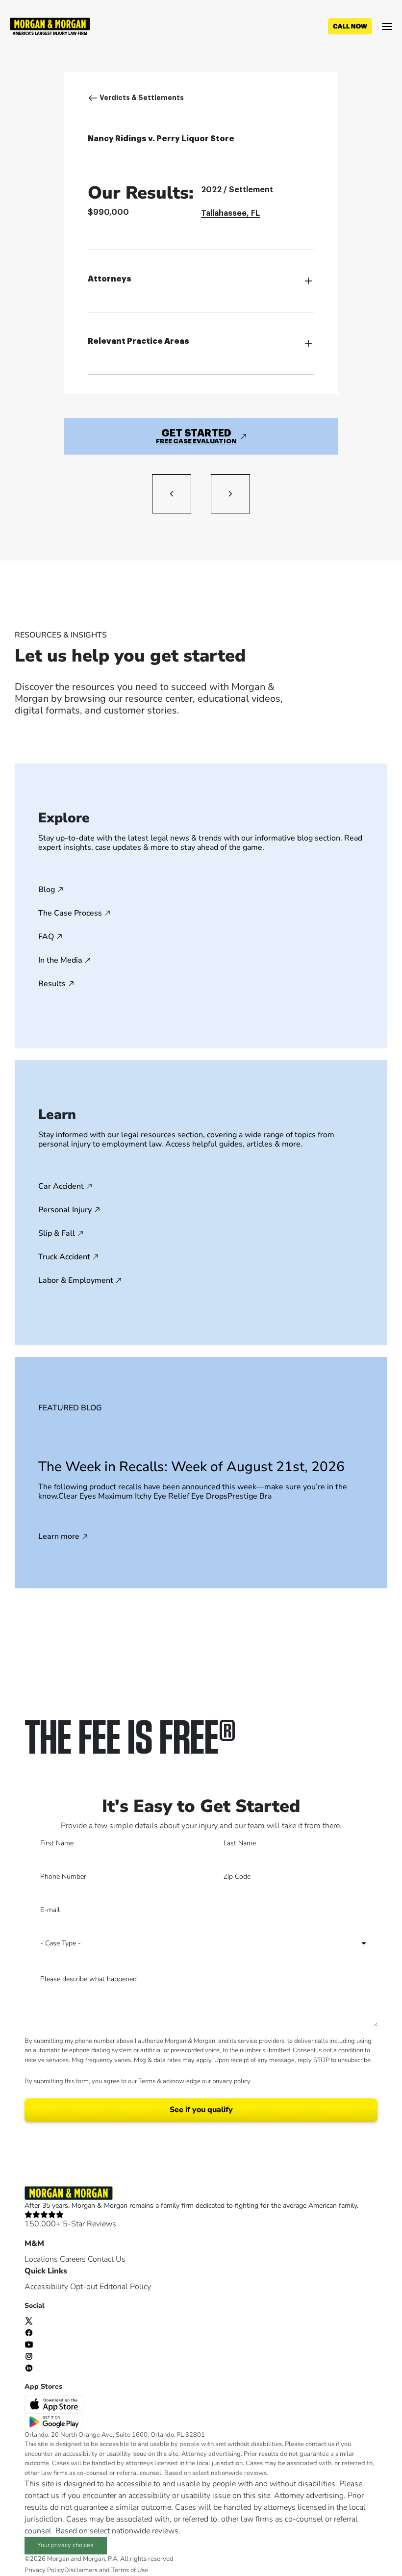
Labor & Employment (76, 1280)
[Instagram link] (29, 2356)
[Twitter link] (29, 2321)
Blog (47, 890)
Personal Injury (65, 1210)
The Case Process (70, 913)
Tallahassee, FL (230, 213)
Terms (147, 2081)
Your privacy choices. (66, 2545)
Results (52, 984)
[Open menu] (387, 26)
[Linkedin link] (29, 2368)
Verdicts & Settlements (142, 98)
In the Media (60, 960)
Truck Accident (64, 1257)
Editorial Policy (125, 2287)
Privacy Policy (44, 2570)
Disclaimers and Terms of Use (106, 2570)
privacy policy (231, 2081)
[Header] (50, 26)
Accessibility (46, 2287)
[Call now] (350, 26)
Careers (73, 2259)
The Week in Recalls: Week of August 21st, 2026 (191, 1467)
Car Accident (61, 1186)
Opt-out (84, 2287)
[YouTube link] (29, 2344)
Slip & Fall (57, 1233)
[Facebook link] (29, 2332)
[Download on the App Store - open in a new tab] (55, 2404)
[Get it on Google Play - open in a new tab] (55, 2421)
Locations (41, 2259)
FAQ (46, 937)
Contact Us (107, 2259)
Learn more (59, 1537)
